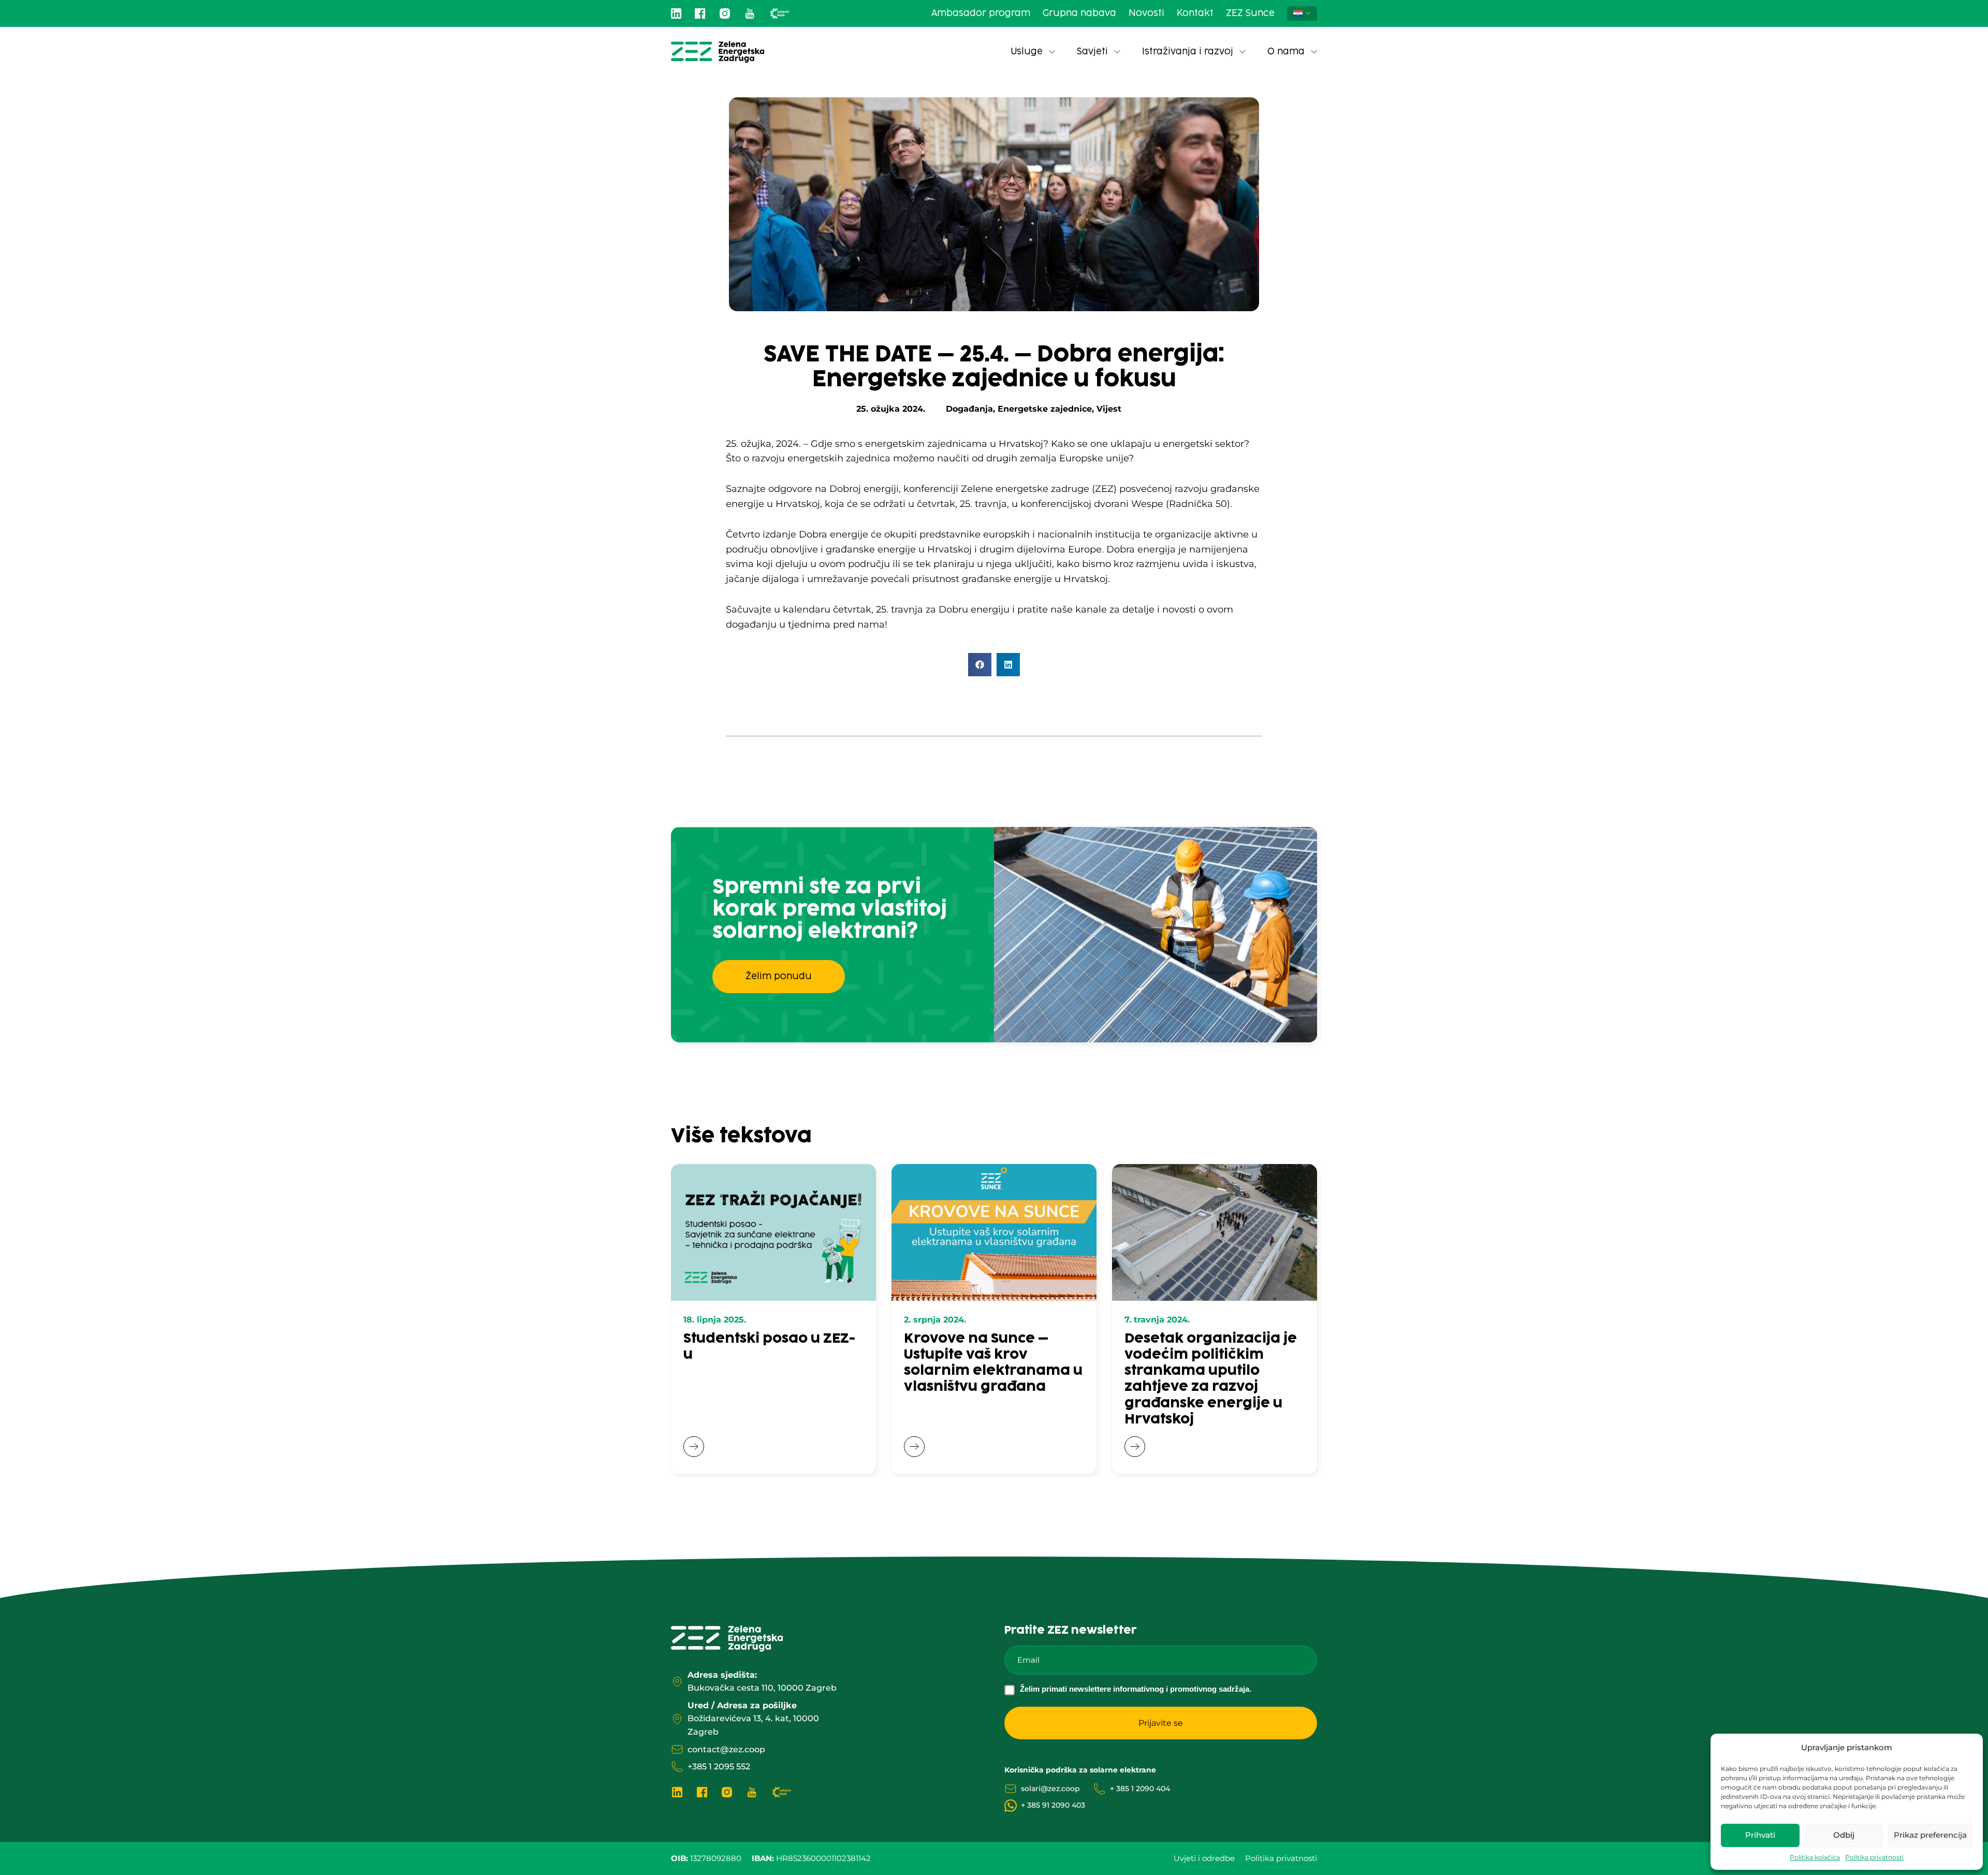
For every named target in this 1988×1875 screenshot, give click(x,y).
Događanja (969, 409)
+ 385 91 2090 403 (1053, 1805)
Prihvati (1760, 1835)
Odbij (1844, 1835)
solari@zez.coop (1050, 1789)
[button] (980, 665)
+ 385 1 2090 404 (1140, 1789)
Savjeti (1092, 52)
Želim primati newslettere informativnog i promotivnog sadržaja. (1136, 1689)
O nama (1286, 52)
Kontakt (1195, 13)
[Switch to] (1302, 13)
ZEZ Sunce (1250, 13)
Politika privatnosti (1874, 1857)
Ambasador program (981, 13)
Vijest (1109, 409)
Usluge (1027, 52)
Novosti (1146, 13)
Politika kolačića (1815, 1857)
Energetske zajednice (1045, 409)
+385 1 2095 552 (719, 1767)
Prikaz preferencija (1930, 1835)
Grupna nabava (1079, 13)
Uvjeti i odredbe (1204, 1858)
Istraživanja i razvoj (1188, 52)
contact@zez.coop (726, 1749)
